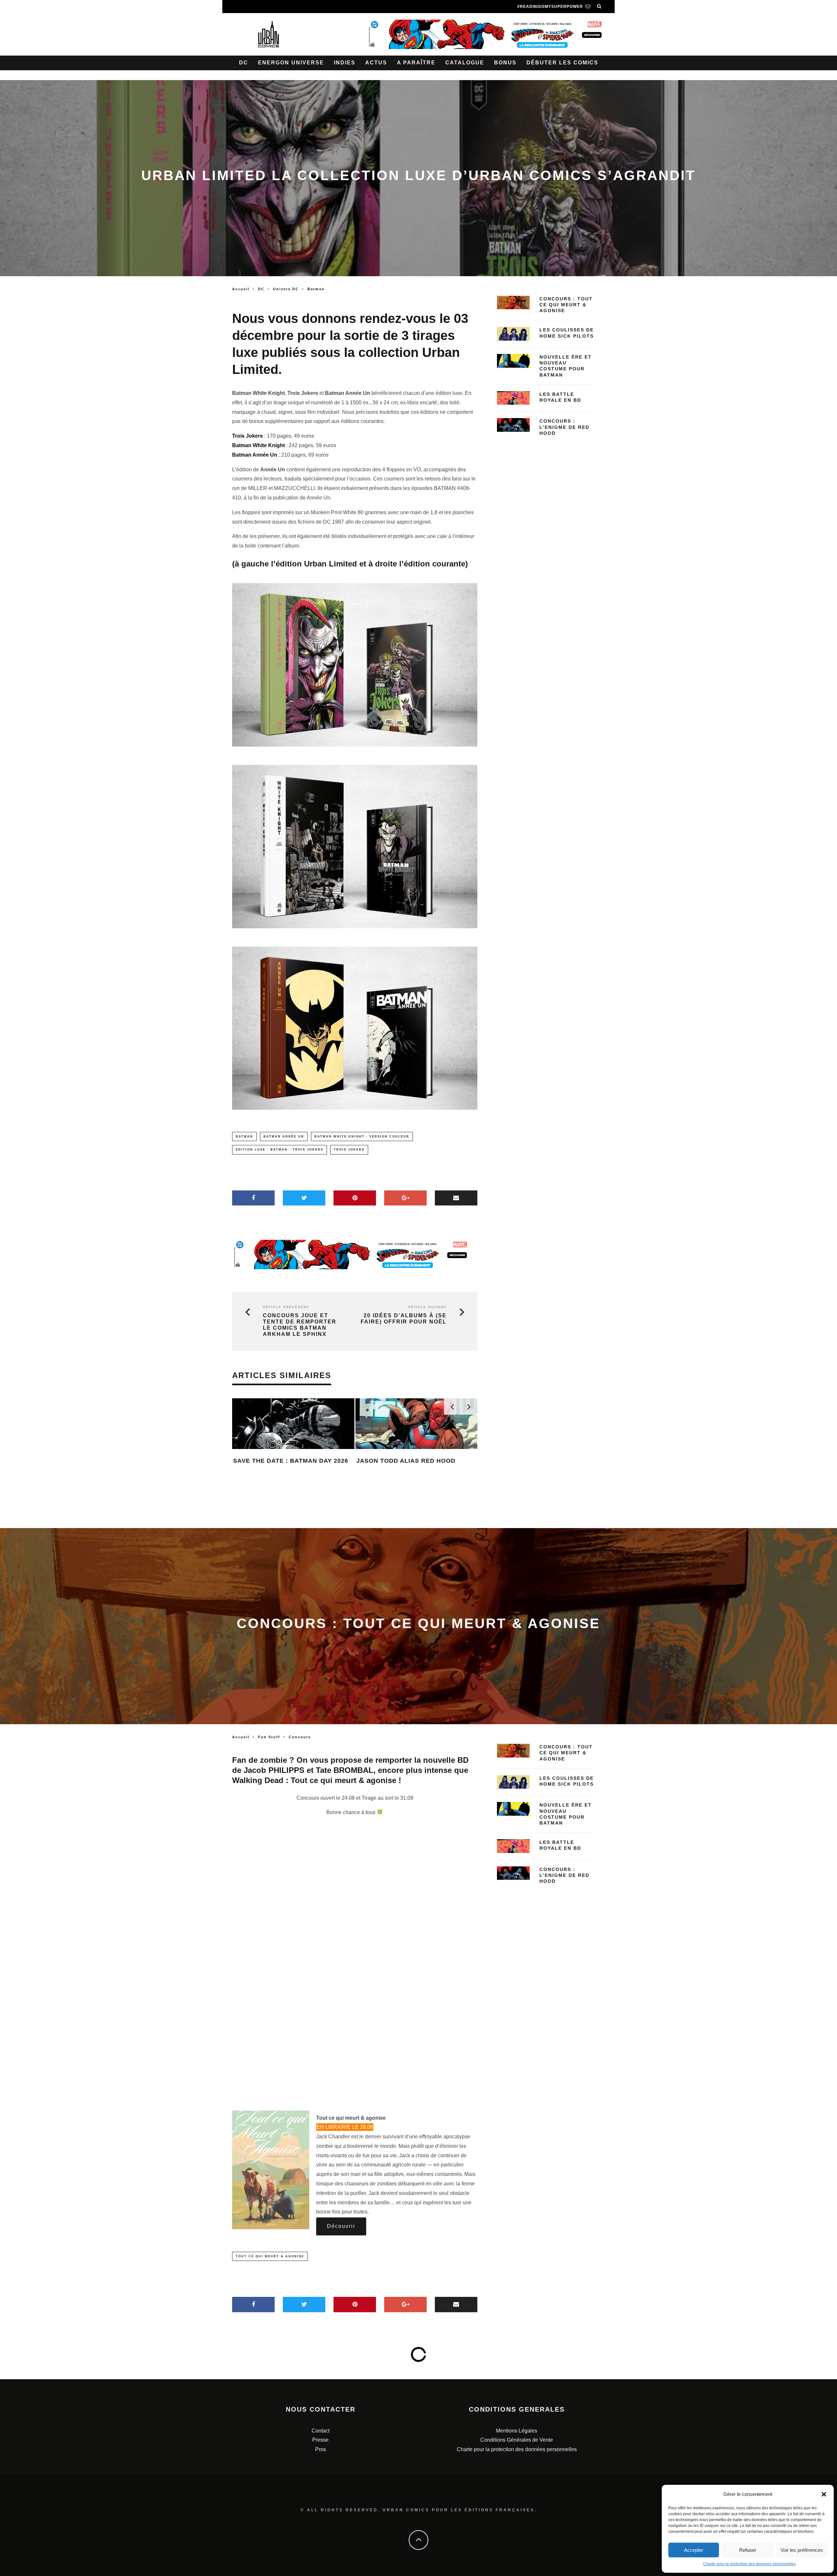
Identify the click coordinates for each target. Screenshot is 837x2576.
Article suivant (427, 1307)
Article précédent (286, 1307)
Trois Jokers (349, 1150)
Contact (321, 2431)
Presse (320, 2440)
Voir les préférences (802, 2550)
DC (244, 63)
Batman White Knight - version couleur (362, 1136)
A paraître (416, 63)
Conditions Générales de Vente (517, 2440)
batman (244, 1136)
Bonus (505, 63)
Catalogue (465, 63)
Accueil (241, 289)
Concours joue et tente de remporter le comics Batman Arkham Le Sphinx (300, 1325)
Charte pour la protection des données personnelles (750, 2564)
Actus (376, 63)
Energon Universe (291, 63)
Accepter (694, 2550)
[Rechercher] (599, 7)
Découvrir (341, 2226)
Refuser (748, 2550)
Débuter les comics (562, 63)
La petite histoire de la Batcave (415, 1491)
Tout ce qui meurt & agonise (270, 2256)
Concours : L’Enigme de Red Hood (564, 427)
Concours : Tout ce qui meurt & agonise (566, 305)
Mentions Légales (517, 2431)
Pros (321, 2449)
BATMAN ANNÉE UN (284, 1136)
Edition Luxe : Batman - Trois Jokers (280, 1150)
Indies (345, 63)
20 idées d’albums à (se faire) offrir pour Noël (404, 1319)
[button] (824, 2494)
